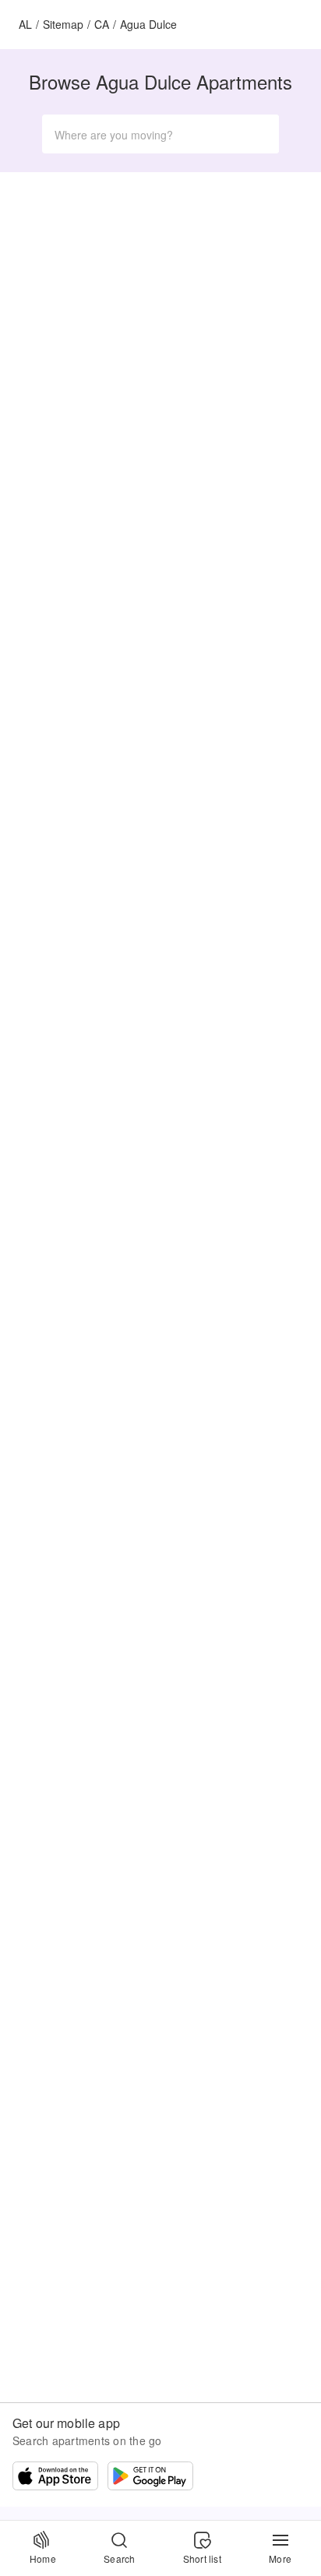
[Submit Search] (260, 134)
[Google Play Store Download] (150, 2478)
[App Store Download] (55, 2478)
